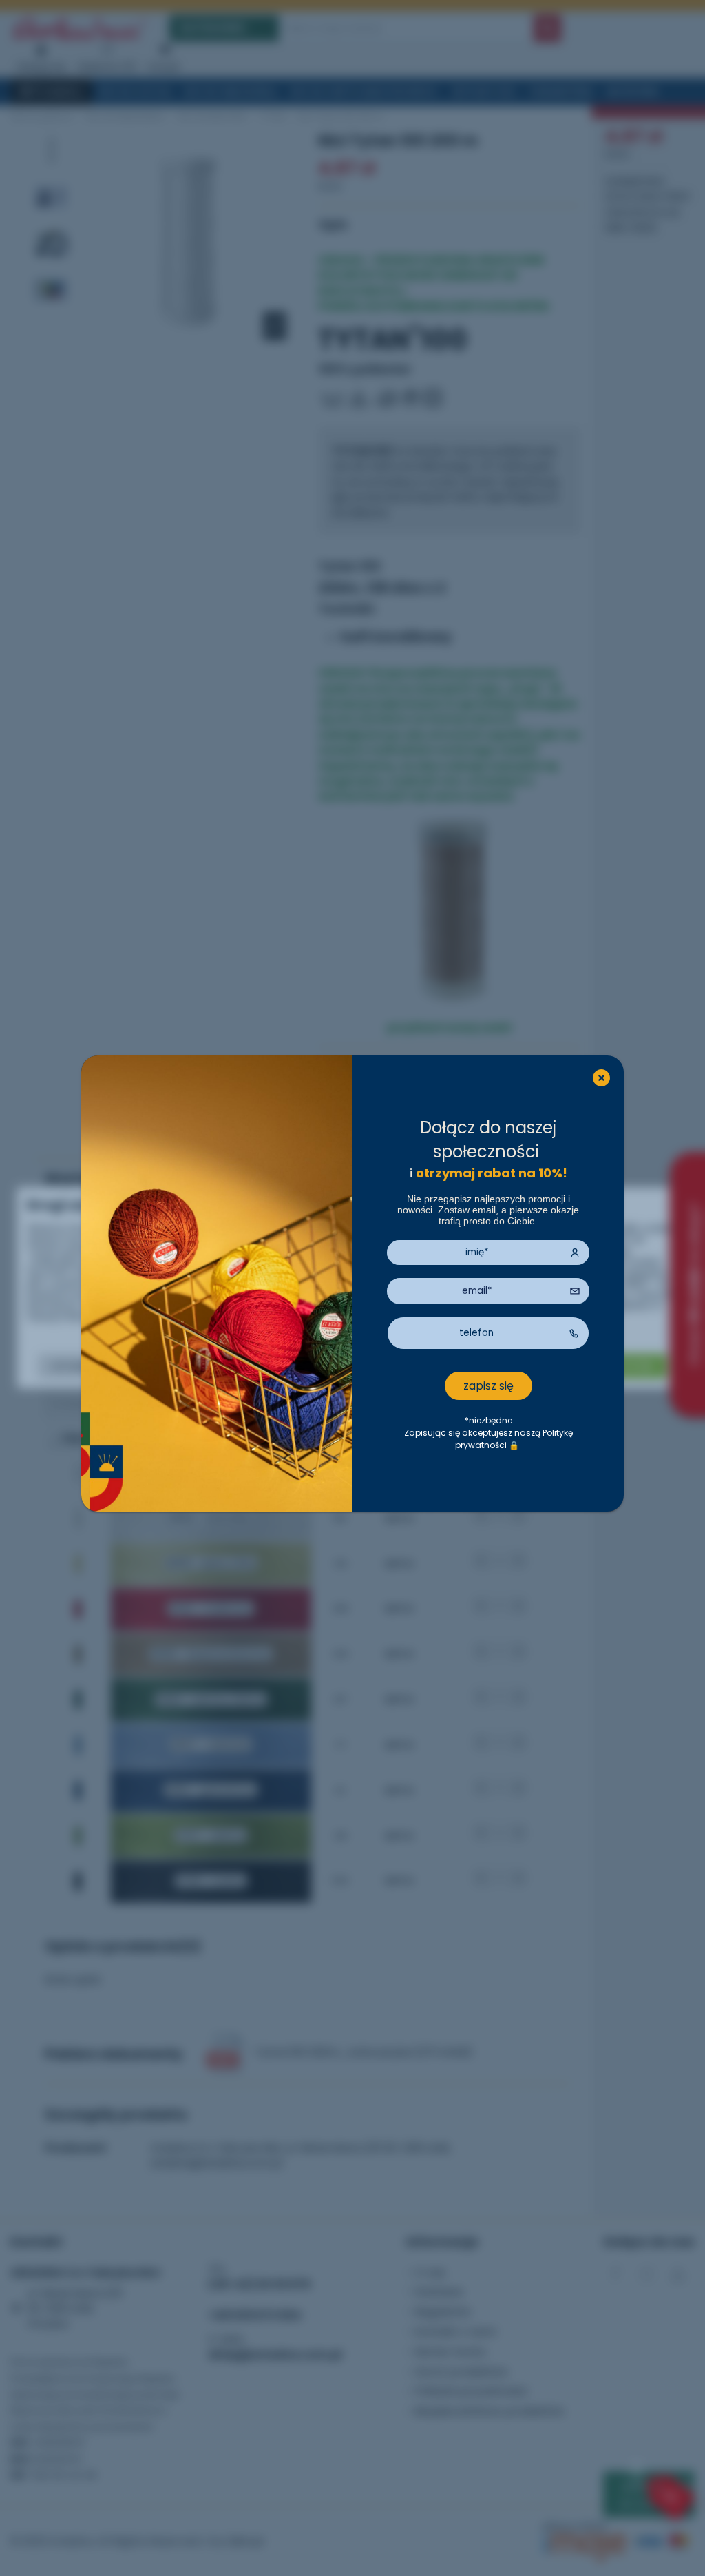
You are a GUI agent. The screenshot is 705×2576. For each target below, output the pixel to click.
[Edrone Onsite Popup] (352, 1288)
